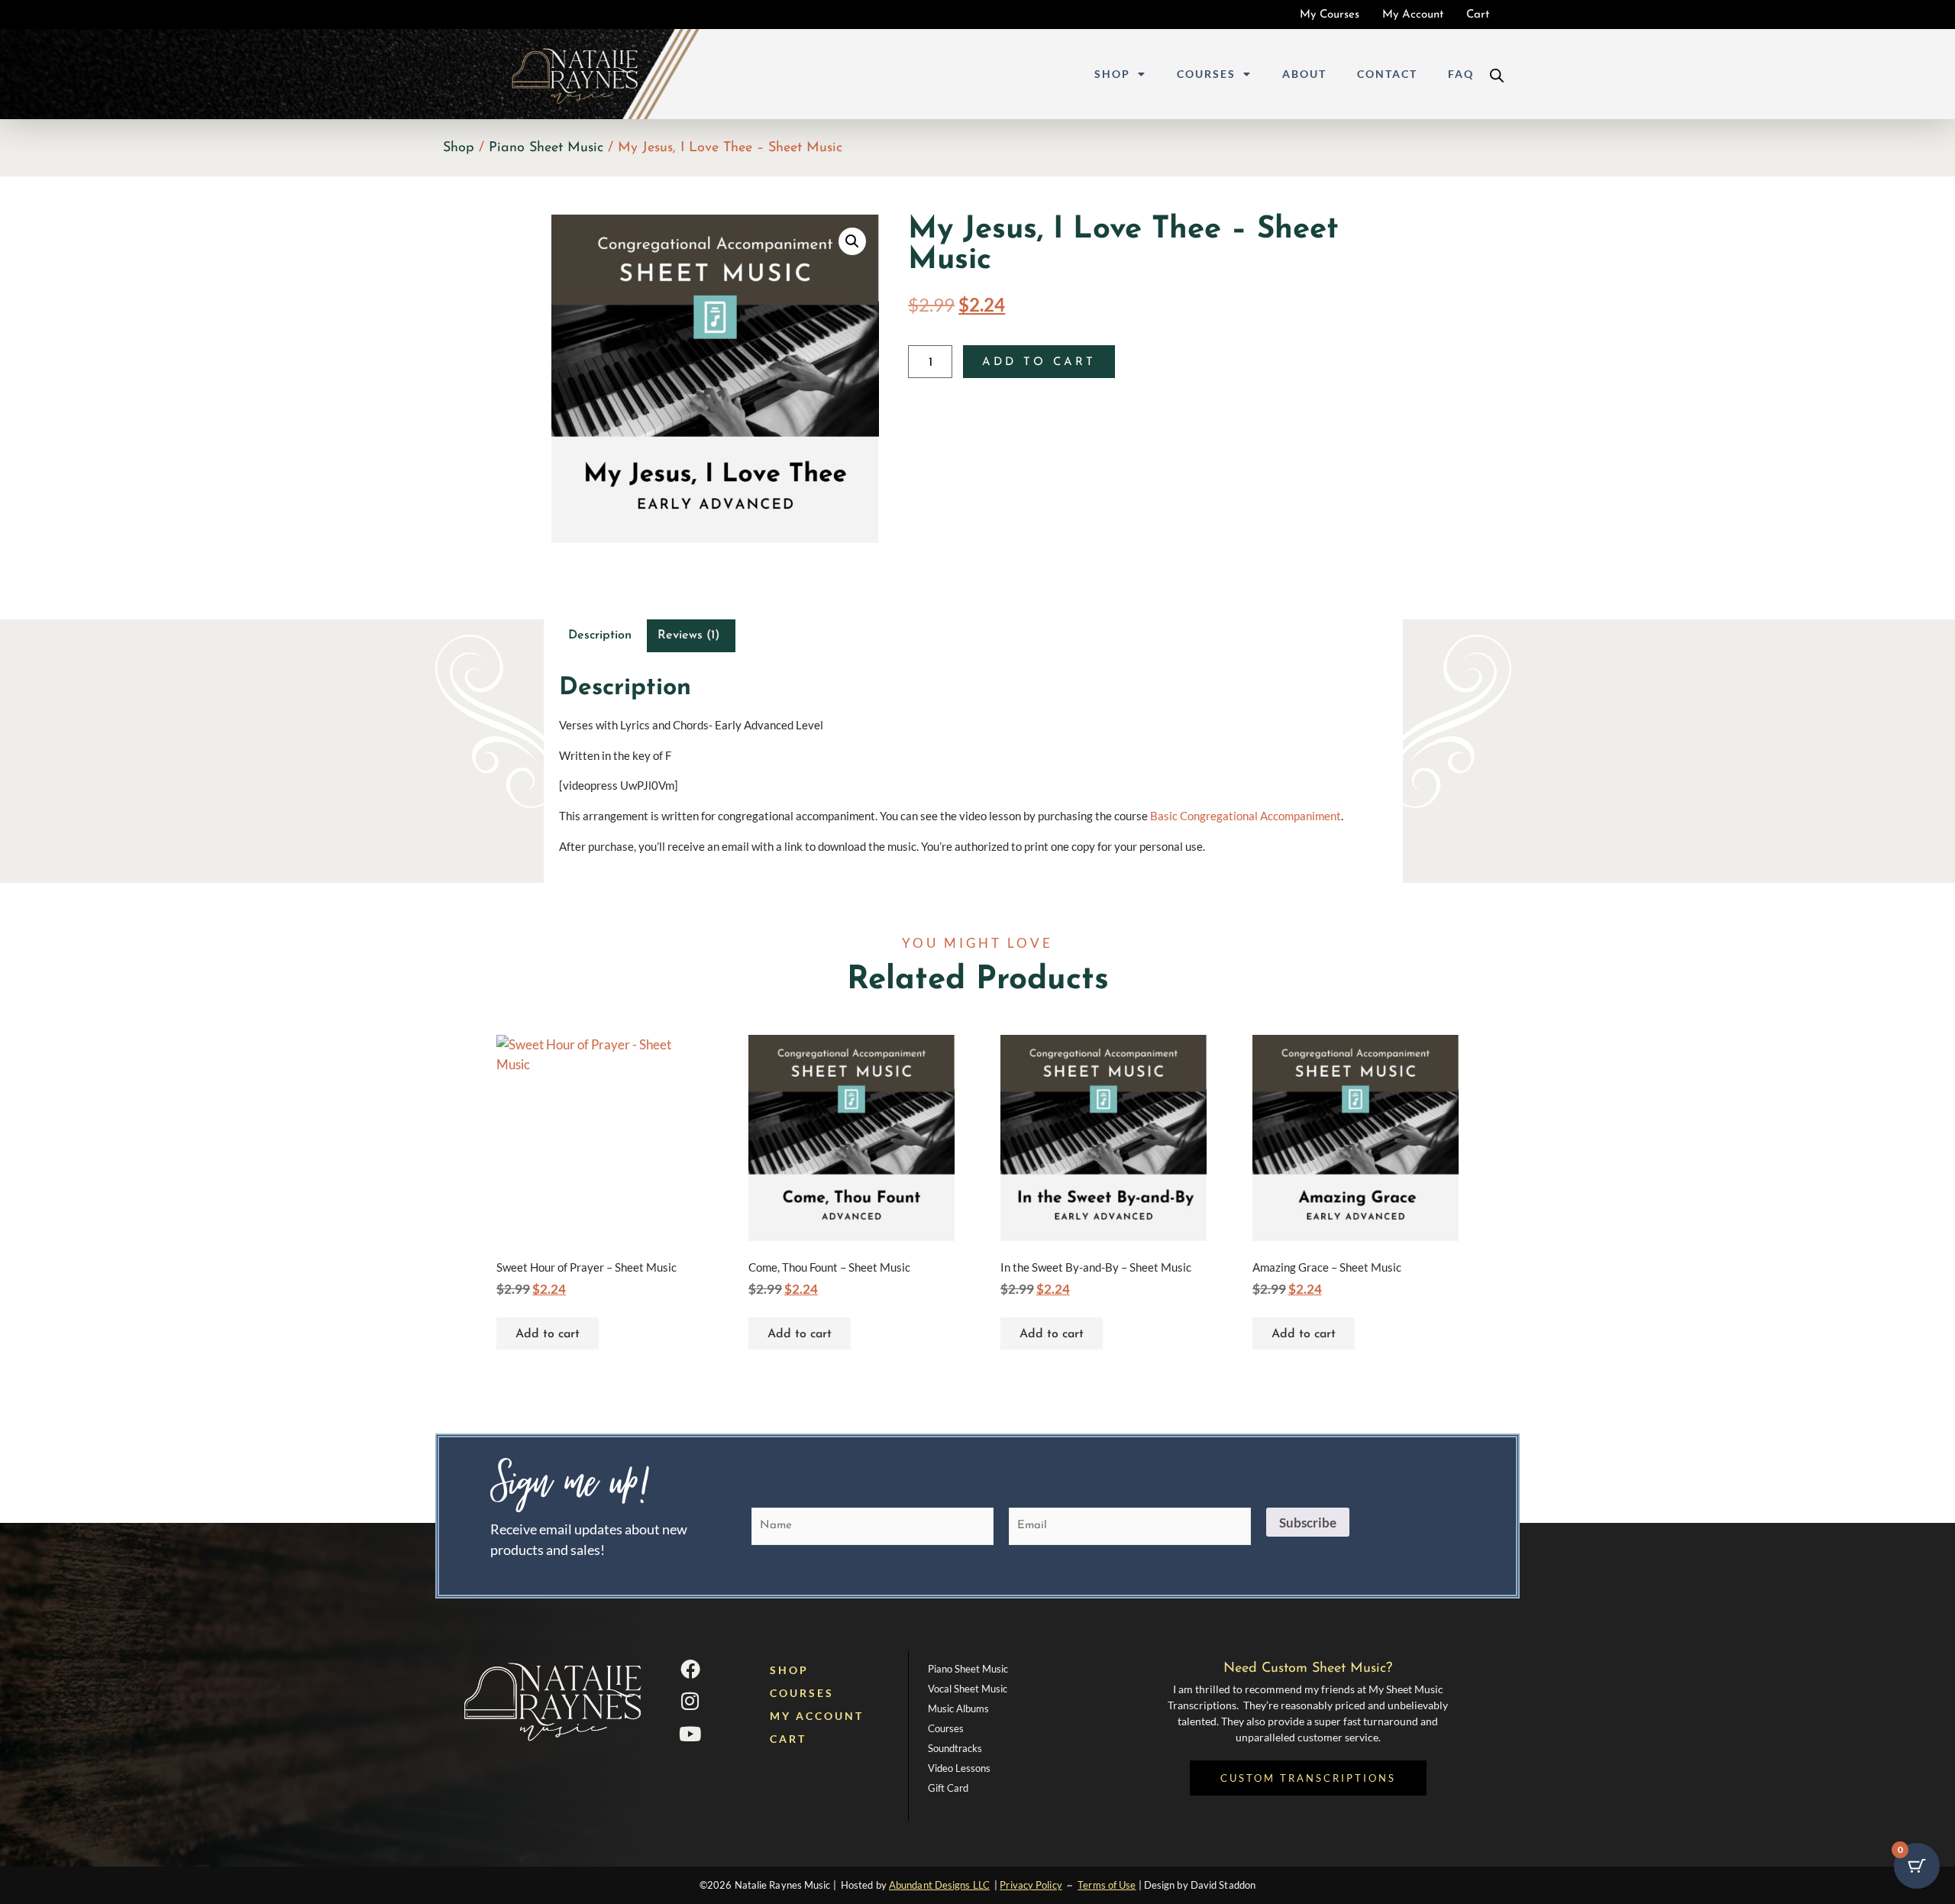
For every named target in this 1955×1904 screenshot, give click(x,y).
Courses (1206, 74)
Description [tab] (600, 635)
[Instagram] (690, 1701)
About (1304, 74)
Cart (788, 1739)
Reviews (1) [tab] (689, 635)
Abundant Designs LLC (939, 1885)
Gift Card (948, 1788)
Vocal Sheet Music (968, 1689)
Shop (1112, 74)
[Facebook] (690, 1669)
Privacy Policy (1031, 1885)
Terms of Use (1107, 1885)
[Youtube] (690, 1734)
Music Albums (958, 1708)
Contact (1387, 74)
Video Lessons (959, 1768)
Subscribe (1308, 1523)
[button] (852, 241)
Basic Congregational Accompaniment (1246, 816)
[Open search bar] (1497, 74)
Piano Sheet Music (546, 148)
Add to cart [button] (548, 1334)
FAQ (1461, 74)
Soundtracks (955, 1748)
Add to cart (1039, 362)
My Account (817, 1716)
